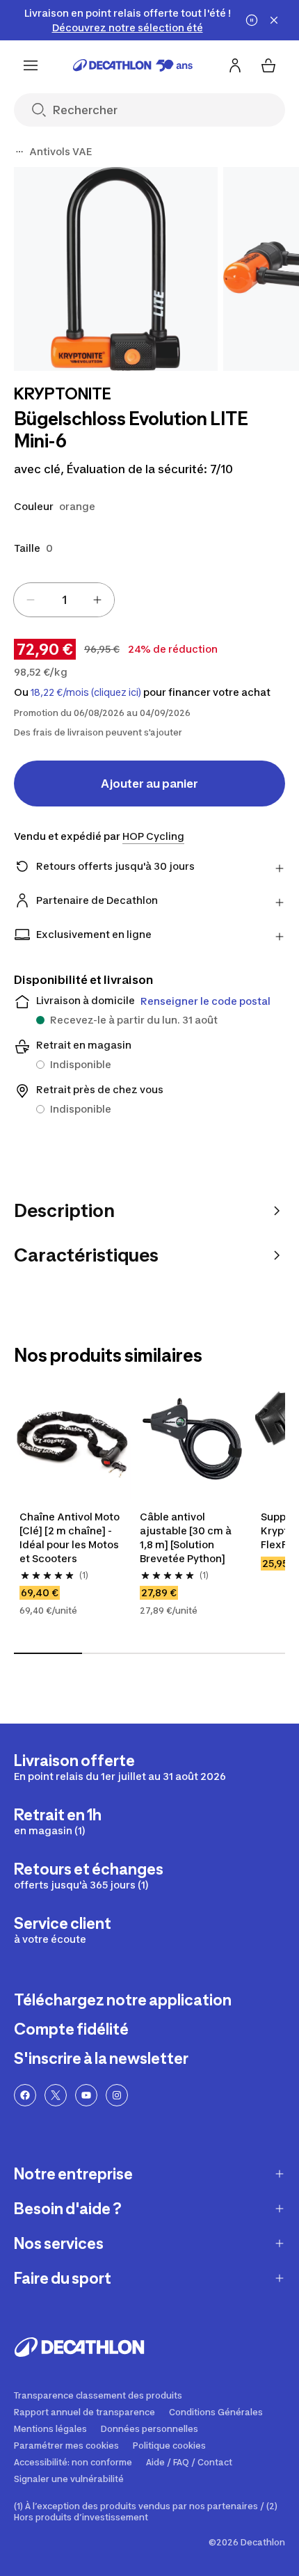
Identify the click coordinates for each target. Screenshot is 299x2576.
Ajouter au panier (149, 784)
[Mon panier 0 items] (268, 65)
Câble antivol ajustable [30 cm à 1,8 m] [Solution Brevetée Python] (186, 1537)
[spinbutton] (64, 600)
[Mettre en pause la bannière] (252, 20)
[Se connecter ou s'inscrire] (235, 65)
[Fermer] (274, 20)
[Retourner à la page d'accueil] (133, 65)
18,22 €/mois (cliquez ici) (86, 692)
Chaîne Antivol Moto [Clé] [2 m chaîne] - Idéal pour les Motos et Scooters (70, 1537)
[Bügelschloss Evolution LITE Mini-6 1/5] (116, 269)
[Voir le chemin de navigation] (19, 152)
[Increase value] (97, 600)
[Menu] (31, 65)
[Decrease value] (31, 600)
